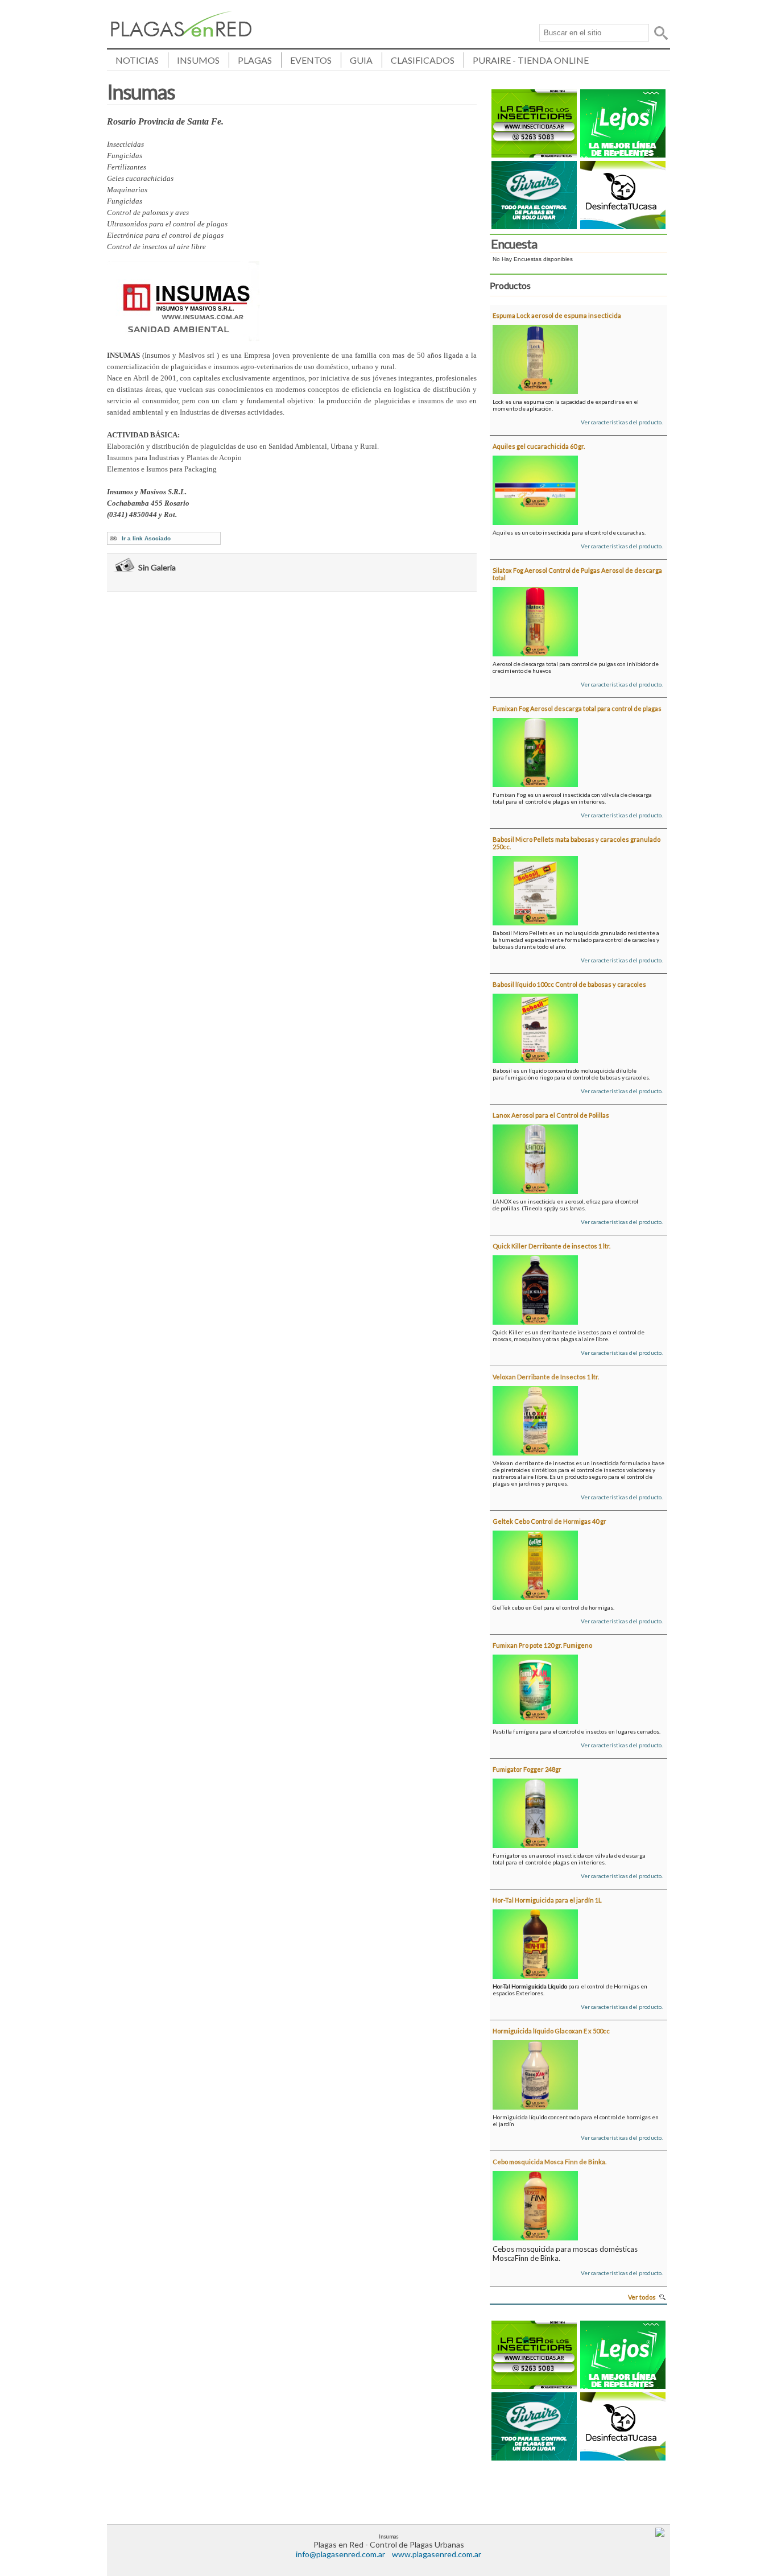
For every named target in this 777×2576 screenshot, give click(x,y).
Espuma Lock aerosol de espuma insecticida (557, 315)
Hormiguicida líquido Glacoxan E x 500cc (551, 2031)
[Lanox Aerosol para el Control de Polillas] (535, 1157)
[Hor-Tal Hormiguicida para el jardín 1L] (535, 1942)
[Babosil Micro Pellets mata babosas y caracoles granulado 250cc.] (535, 888)
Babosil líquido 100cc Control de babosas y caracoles (569, 984)
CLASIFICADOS (423, 60)
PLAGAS (255, 60)
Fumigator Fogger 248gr (527, 1769)
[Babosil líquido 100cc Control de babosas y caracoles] (535, 1026)
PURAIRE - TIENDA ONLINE (531, 60)
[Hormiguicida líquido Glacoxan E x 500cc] (535, 2073)
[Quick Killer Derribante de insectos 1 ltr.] (535, 1288)
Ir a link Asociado (146, 538)
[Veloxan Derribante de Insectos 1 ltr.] (535, 1419)
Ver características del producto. (622, 422)
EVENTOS (311, 60)
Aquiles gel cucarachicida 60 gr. (539, 446)
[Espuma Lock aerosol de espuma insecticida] (535, 357)
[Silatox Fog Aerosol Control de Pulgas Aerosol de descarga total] (535, 619)
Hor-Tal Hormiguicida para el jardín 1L (547, 1900)
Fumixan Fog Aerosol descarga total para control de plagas (577, 708)
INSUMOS (198, 60)
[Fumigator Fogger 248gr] (535, 1811)
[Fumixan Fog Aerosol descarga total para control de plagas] (535, 750)
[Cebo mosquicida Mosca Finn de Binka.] (535, 2203)
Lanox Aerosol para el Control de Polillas (551, 1115)
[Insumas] (181, 33)
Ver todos (642, 2297)
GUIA (361, 60)
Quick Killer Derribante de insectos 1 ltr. (551, 1246)
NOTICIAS (137, 60)
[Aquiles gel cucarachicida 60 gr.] (535, 488)
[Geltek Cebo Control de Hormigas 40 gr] (535, 1563)
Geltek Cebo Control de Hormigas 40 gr (549, 1521)
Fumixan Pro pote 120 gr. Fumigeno (542, 1645)
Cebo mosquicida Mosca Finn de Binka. (549, 2162)
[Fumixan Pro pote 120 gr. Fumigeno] (535, 1687)
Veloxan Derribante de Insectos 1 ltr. (546, 1377)
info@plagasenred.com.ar (340, 2554)
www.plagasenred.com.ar (437, 2554)
